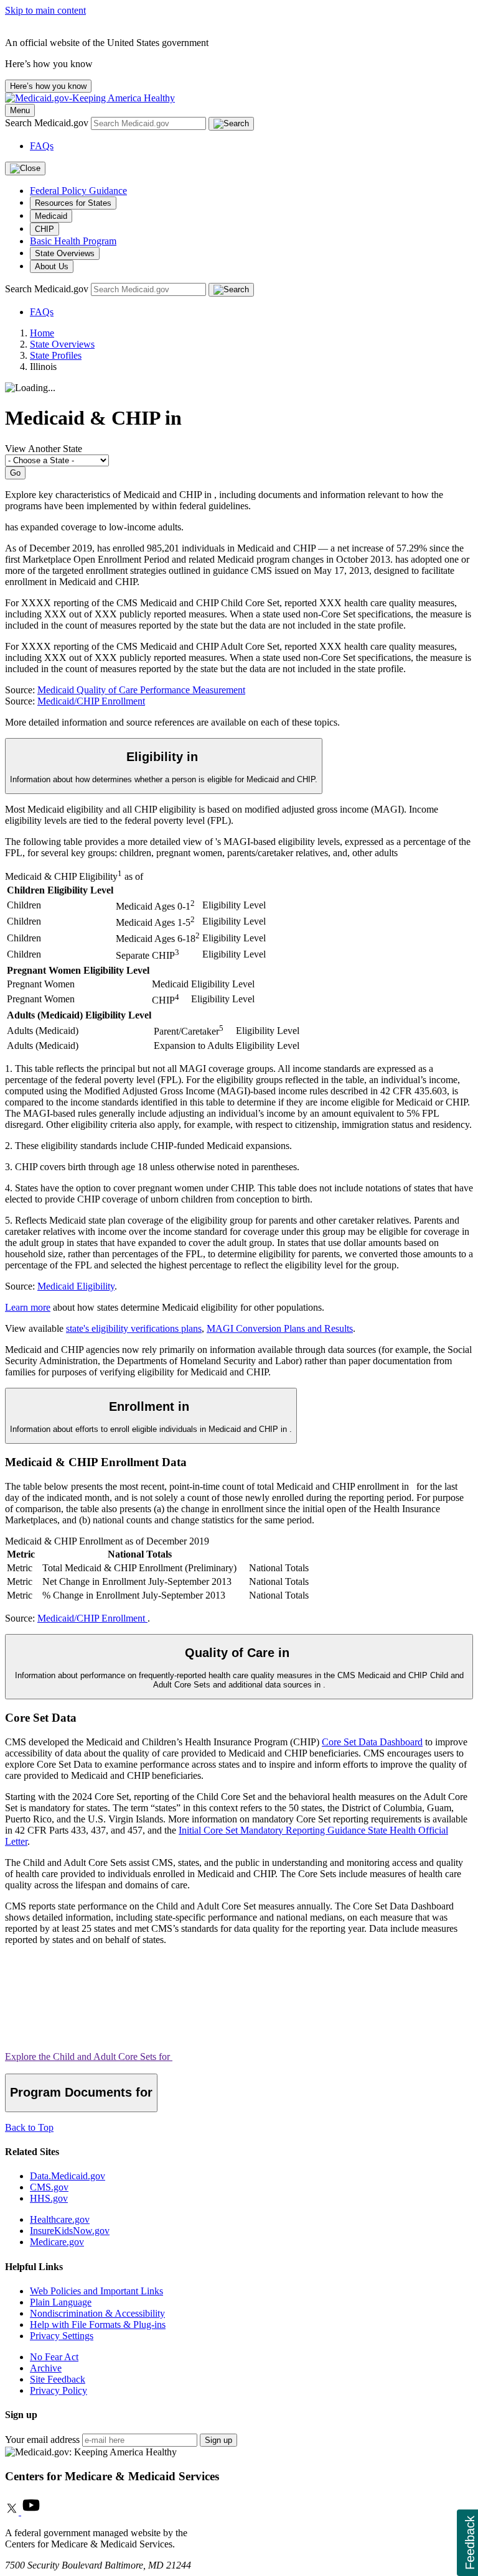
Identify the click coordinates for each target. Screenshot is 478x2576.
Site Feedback (58, 2379)
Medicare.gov (57, 2242)
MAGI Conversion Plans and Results (280, 1328)
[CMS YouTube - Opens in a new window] (31, 2512)
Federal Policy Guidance (78, 191)
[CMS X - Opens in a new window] (13, 2512)
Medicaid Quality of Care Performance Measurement (141, 690)
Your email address (42, 2440)
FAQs (42, 146)
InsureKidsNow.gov (70, 2231)
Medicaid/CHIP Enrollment (91, 701)
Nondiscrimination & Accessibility (97, 2313)
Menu (20, 110)
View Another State (44, 449)
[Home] (90, 98)
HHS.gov (49, 2198)
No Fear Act (54, 2357)
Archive (46, 2368)
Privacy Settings (62, 2336)
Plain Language (61, 2302)
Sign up (218, 2440)
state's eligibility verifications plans (134, 1328)
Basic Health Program (73, 241)
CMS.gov (49, 2187)
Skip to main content (45, 10)
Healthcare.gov (60, 2219)
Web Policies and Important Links (96, 2291)
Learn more (28, 1307)
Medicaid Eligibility (76, 1286)
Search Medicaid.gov (48, 123)
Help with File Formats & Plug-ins (98, 2324)
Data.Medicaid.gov (68, 2176)
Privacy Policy (59, 2390)
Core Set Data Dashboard (372, 1742)
